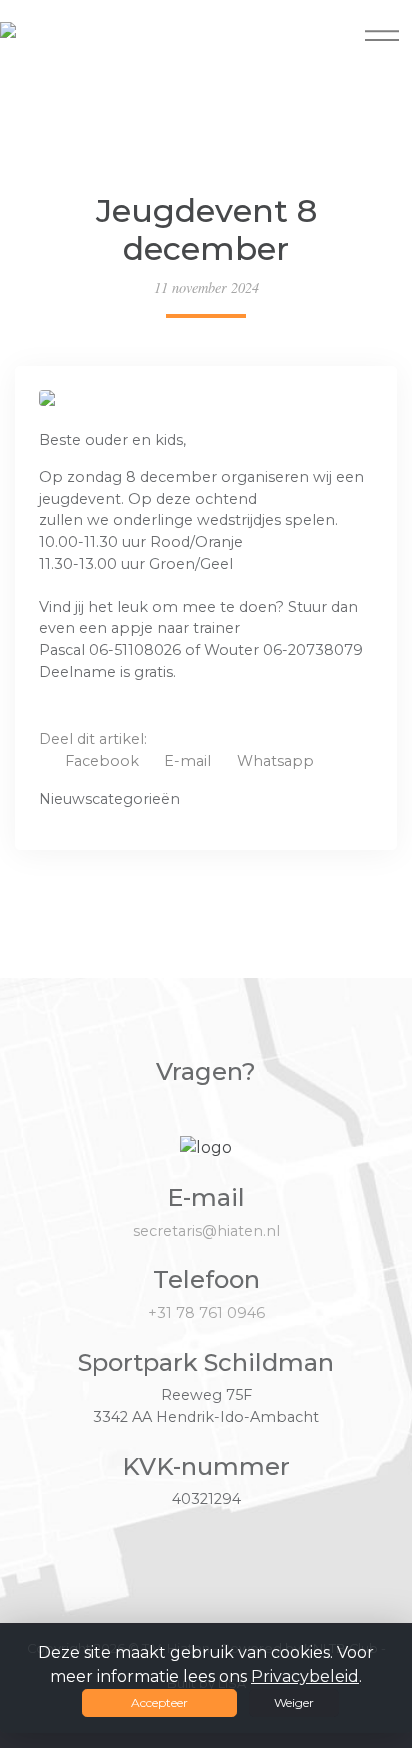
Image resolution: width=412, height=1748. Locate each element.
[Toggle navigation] (382, 35)
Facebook (102, 761)
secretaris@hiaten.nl (206, 1231)
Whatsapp (275, 761)
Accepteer (159, 1702)
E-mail (187, 761)
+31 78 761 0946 (206, 1313)
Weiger (294, 1702)
